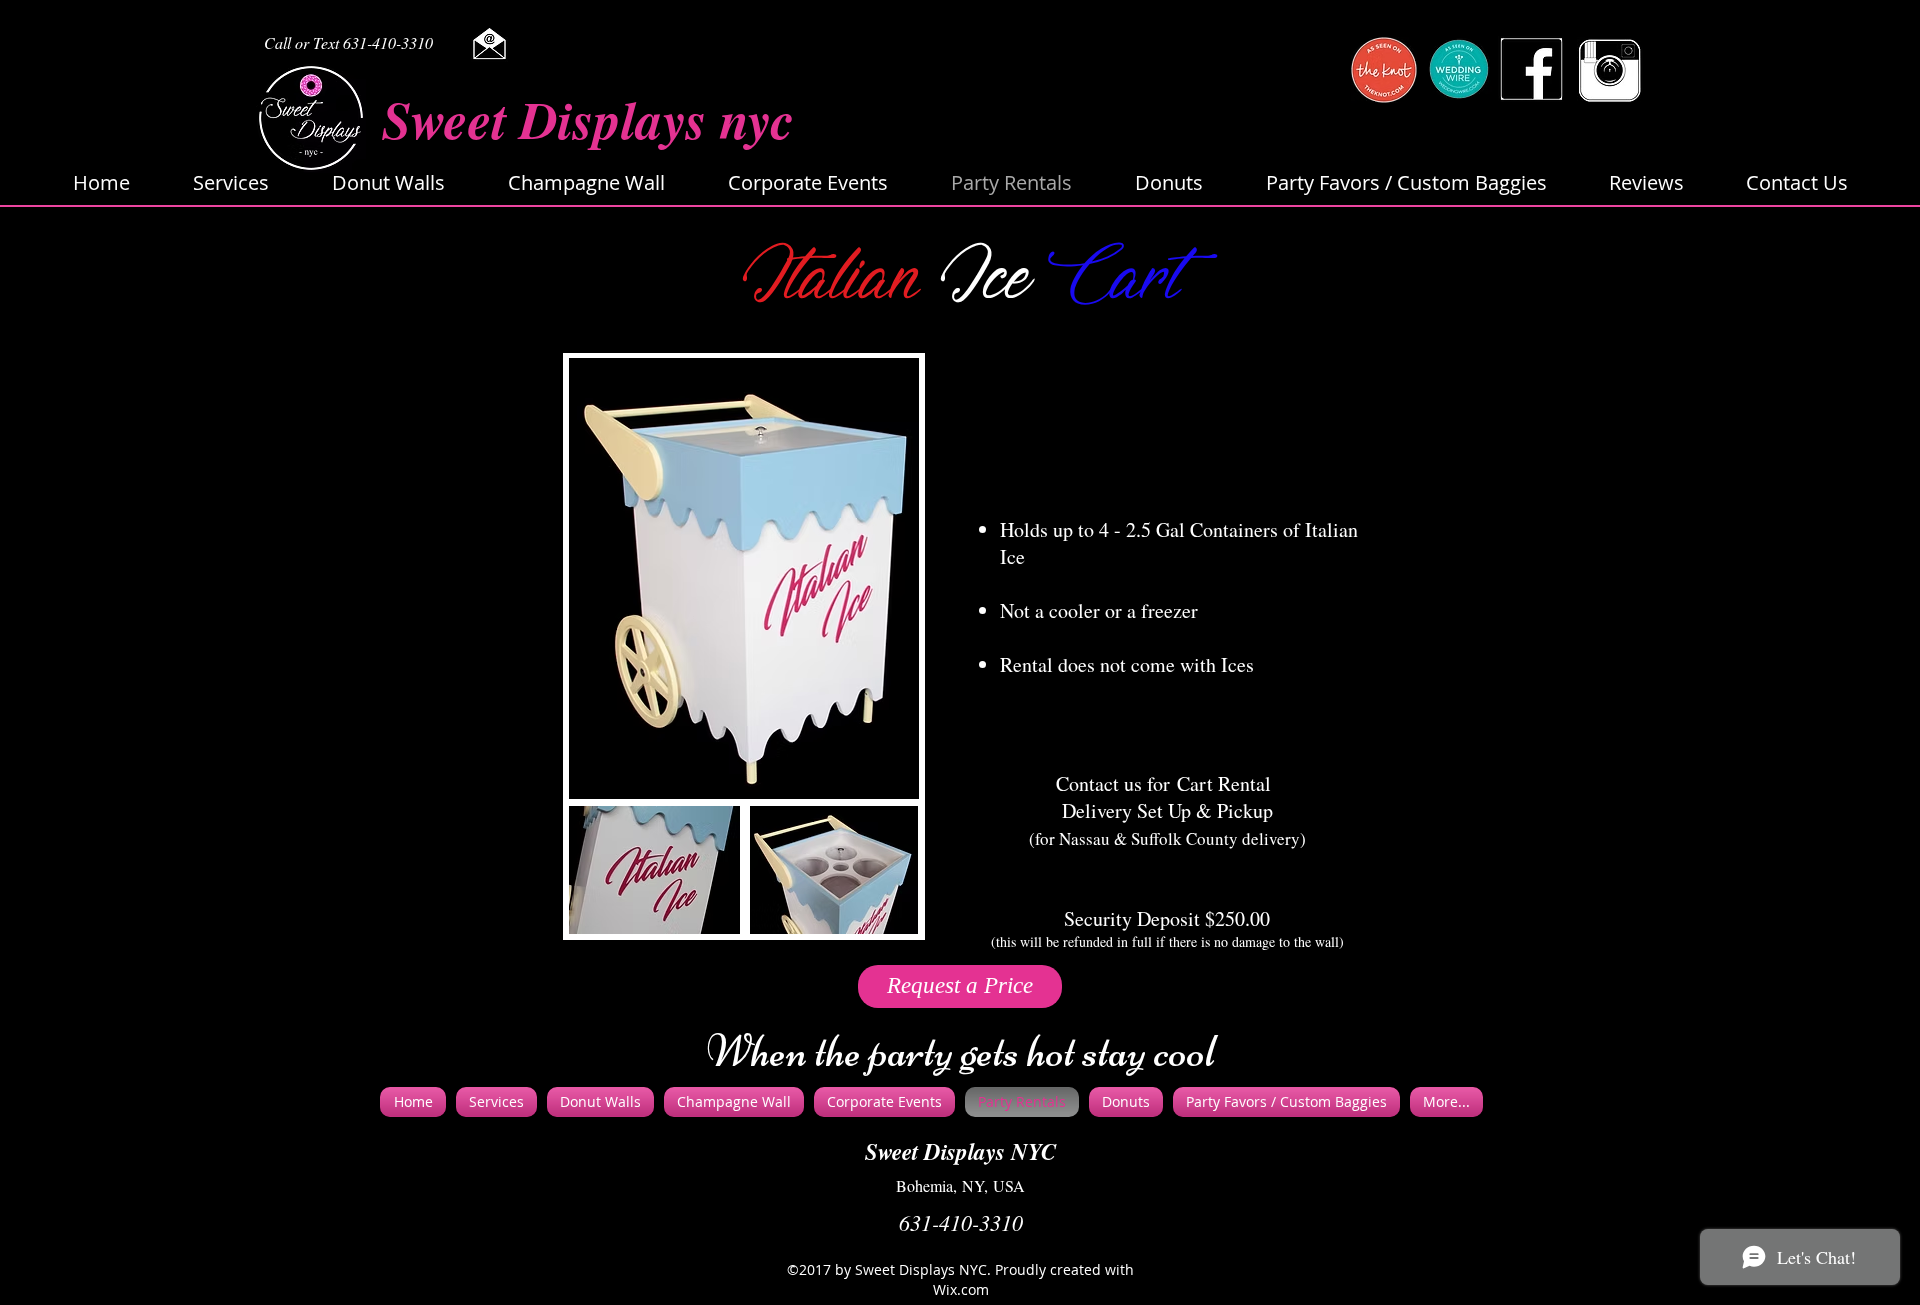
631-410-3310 (961, 1222)
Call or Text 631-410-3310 (348, 42)
